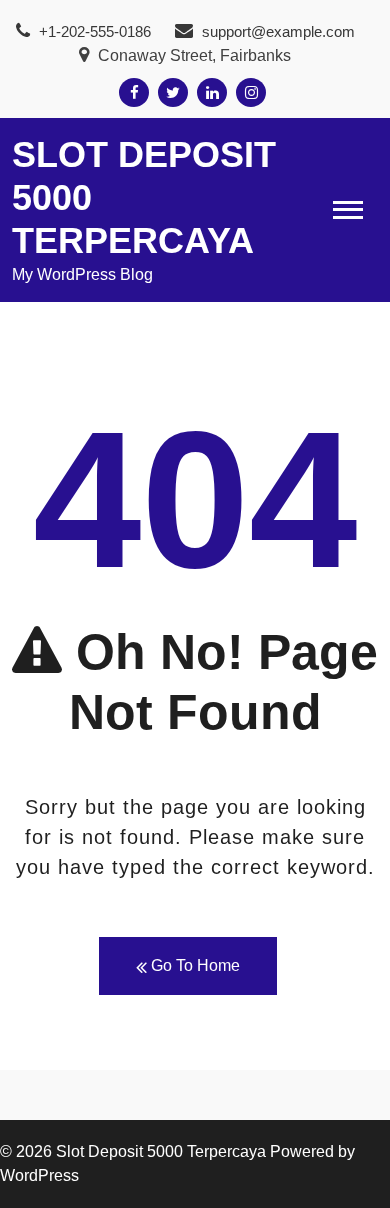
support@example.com (278, 31)
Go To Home (193, 965)
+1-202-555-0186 (93, 31)
